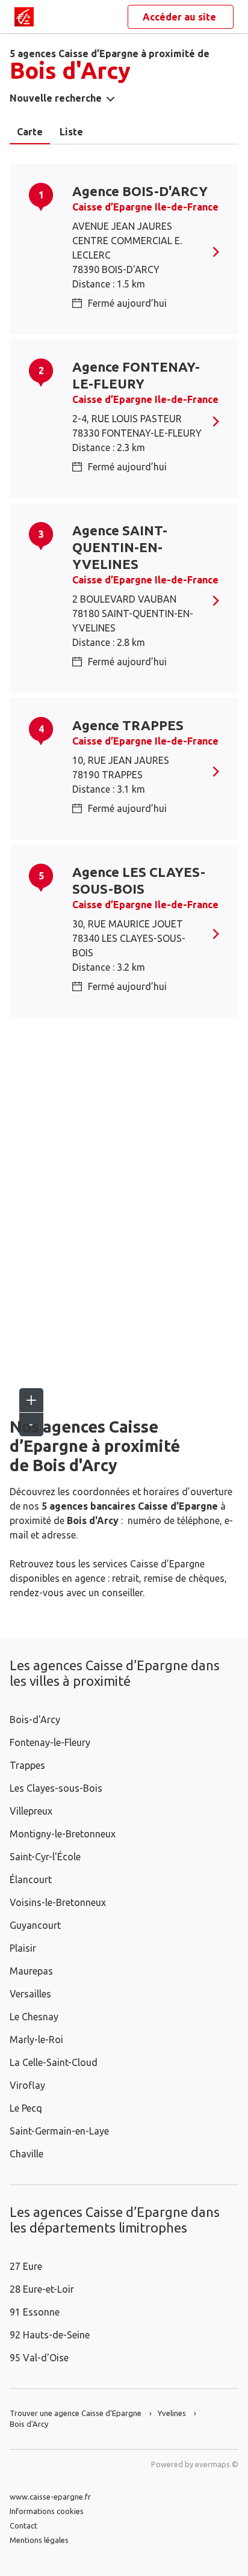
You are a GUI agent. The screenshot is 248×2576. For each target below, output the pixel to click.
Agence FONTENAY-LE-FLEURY (136, 375)
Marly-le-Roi (36, 2040)
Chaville (26, 2154)
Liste (71, 132)
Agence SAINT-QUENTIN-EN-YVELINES (120, 547)
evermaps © (217, 2464)
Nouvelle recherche (56, 98)
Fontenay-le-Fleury (50, 1742)
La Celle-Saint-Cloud (54, 2062)
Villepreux (31, 1811)
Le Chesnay (34, 2017)
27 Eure (26, 2266)
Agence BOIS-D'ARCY (140, 191)
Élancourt (31, 1880)
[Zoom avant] (31, 1400)
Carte (30, 132)
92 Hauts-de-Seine (50, 2335)
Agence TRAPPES (128, 725)
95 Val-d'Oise (39, 2358)
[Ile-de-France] (24, 17)
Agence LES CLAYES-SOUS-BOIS (139, 880)
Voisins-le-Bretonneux (58, 1902)
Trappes (27, 1765)
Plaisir (23, 1948)
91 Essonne (35, 2312)
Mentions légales (39, 2540)
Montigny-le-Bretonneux (63, 1834)
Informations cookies (47, 2511)
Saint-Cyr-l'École (45, 1857)
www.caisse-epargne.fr (50, 2497)
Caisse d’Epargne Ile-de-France (145, 207)
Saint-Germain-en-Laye (59, 2131)
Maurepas (31, 1971)
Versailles (30, 1994)
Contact (23, 2525)
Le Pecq (26, 2108)
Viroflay (27, 2085)
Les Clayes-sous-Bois (56, 1788)
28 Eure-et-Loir (42, 2289)
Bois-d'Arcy (35, 1720)
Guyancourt (35, 1925)
